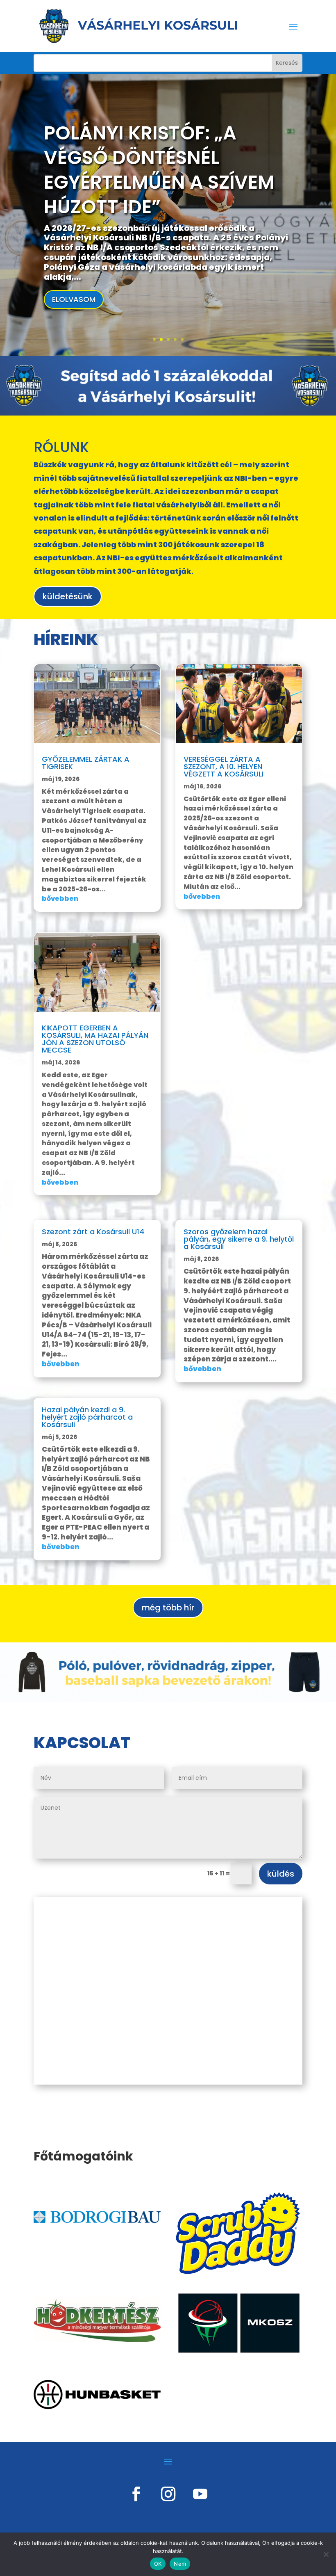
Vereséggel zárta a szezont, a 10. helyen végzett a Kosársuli (224, 766)
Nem (180, 2564)
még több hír (168, 1608)
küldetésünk (68, 596)
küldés (281, 1874)
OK (158, 2564)
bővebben (60, 899)
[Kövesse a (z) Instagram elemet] (168, 2494)
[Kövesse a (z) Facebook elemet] (136, 2494)
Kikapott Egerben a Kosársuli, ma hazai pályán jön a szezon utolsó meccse (95, 1039)
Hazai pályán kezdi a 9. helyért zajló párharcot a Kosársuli (87, 1417)
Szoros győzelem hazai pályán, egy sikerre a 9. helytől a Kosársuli (239, 1239)
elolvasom (74, 299)
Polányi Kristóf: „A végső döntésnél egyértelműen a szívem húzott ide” (159, 170)
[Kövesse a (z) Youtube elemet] (200, 2494)
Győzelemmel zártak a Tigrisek (86, 763)
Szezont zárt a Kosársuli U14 (93, 1232)
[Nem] (326, 2554)
